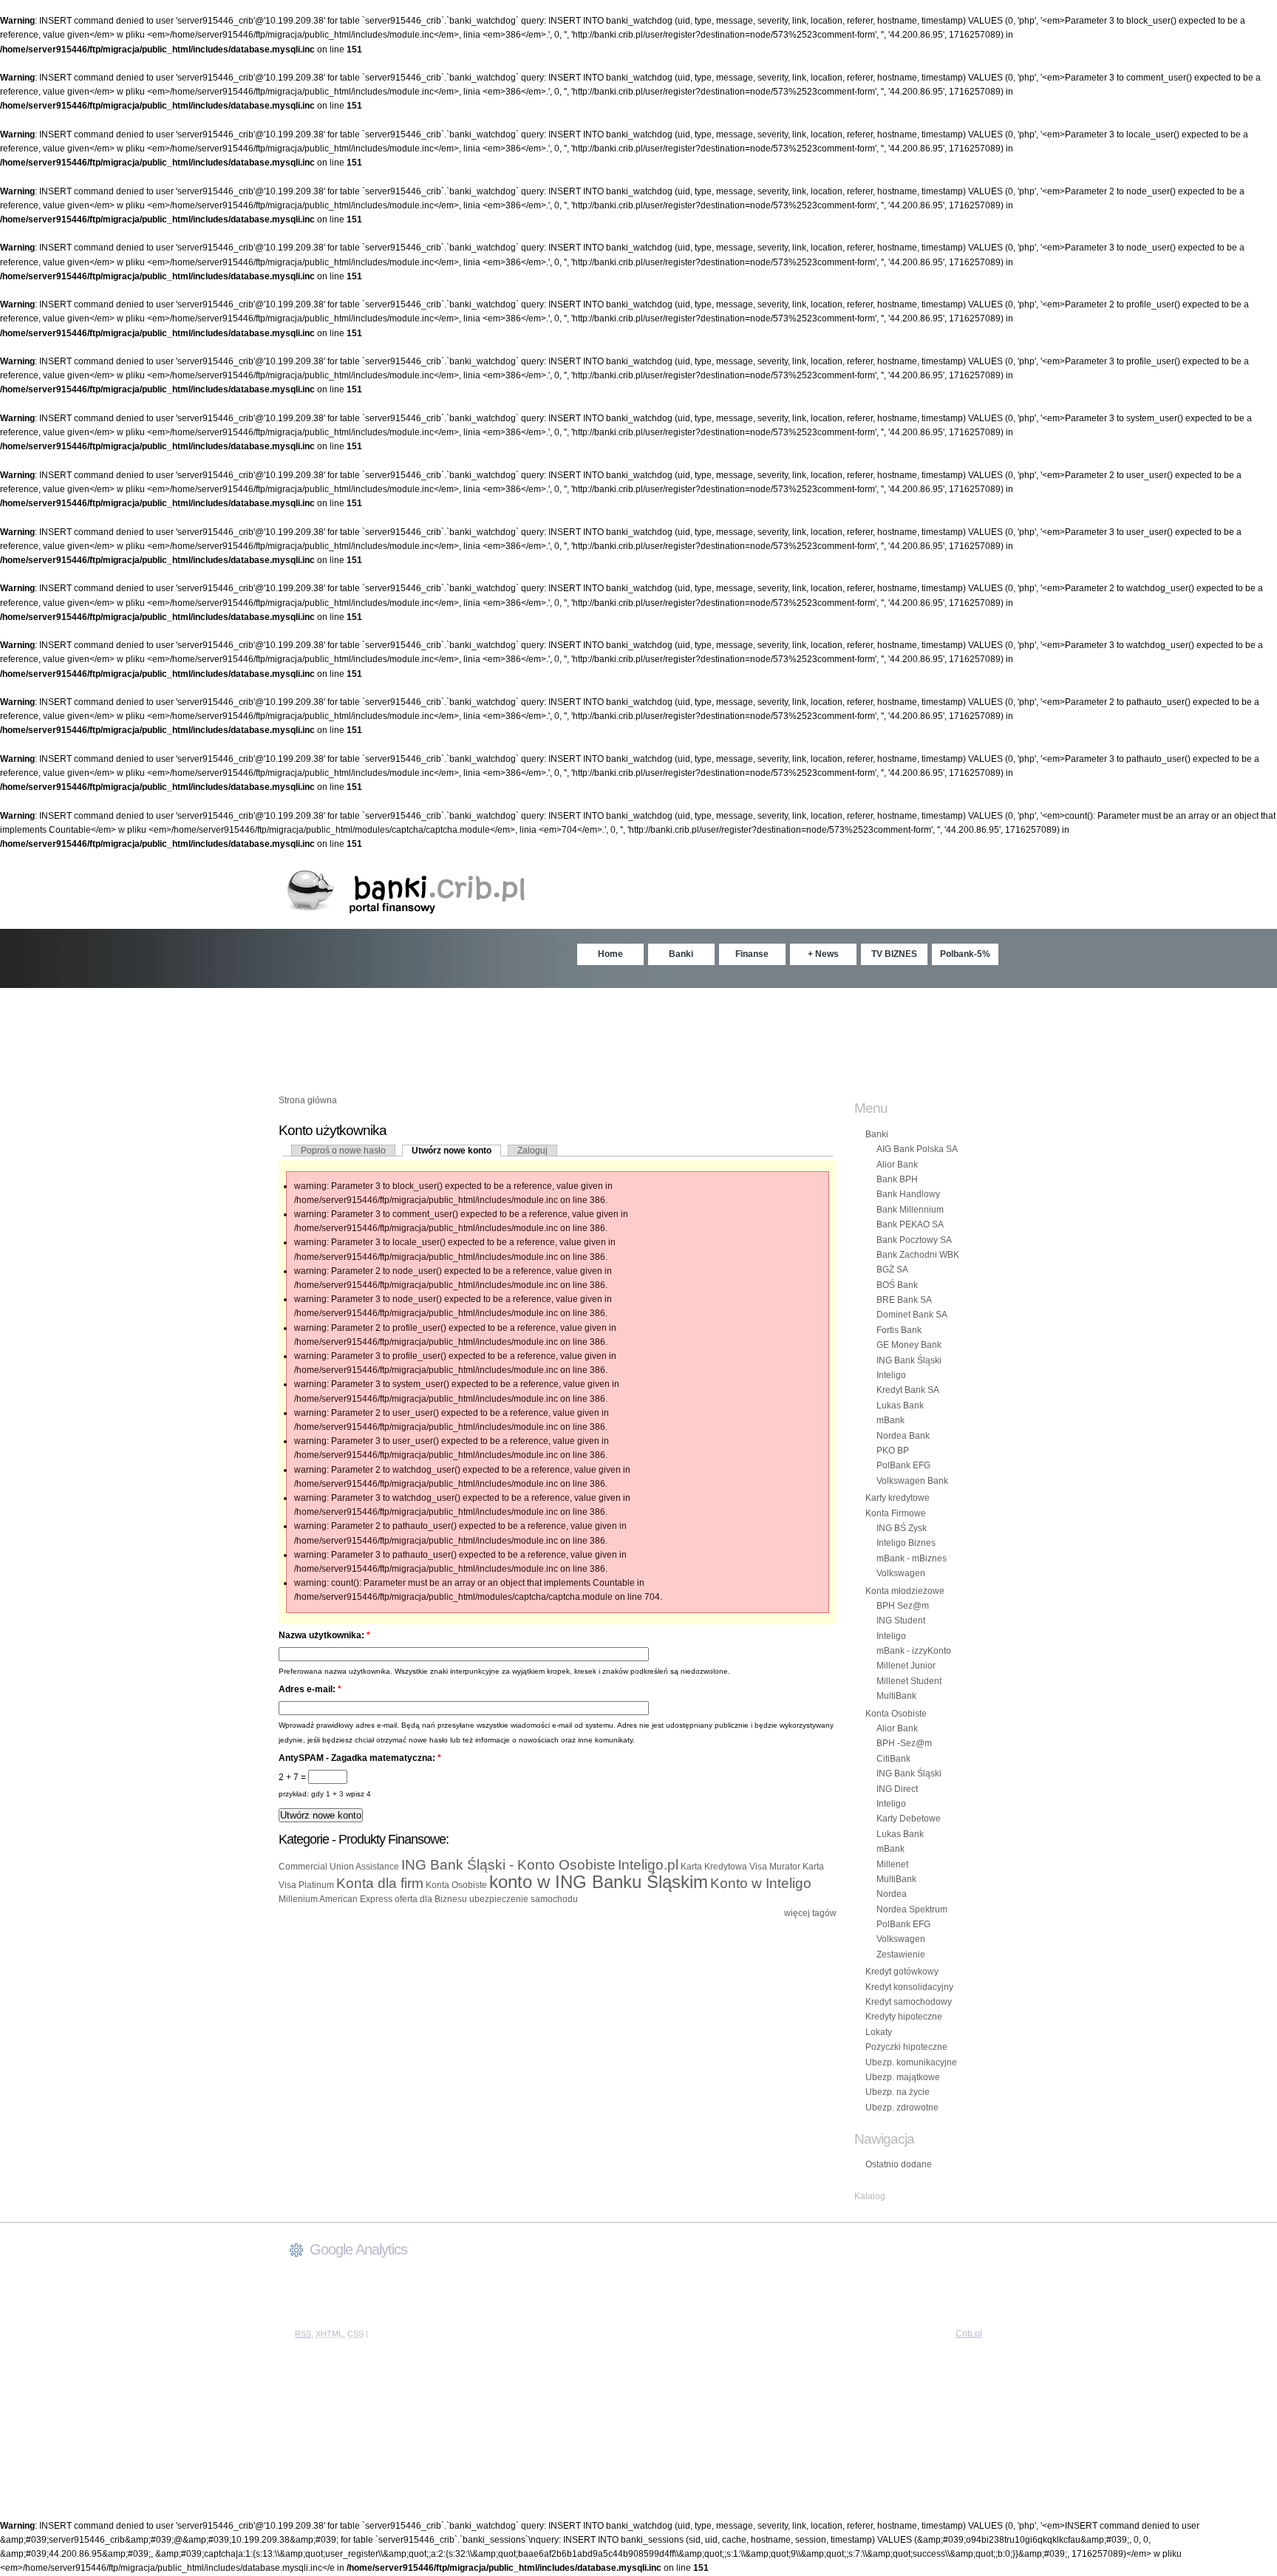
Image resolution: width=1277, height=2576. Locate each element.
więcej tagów (810, 1913)
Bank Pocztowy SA (914, 1240)
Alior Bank (897, 1165)
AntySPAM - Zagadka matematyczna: (360, 1758)
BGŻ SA (892, 1270)
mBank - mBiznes (912, 1558)
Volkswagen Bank (912, 1481)
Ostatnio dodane (899, 2164)
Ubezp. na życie (898, 2092)
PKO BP (893, 1451)
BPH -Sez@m (904, 1743)
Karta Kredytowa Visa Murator (740, 1867)
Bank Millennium (910, 1210)
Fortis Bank (899, 1330)
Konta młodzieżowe (905, 1591)
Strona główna (308, 1100)
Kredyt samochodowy (909, 2002)
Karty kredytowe (898, 1498)
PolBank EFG (903, 1465)
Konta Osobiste (456, 1885)
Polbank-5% (965, 954)
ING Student (901, 1621)
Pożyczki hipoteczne (906, 2047)
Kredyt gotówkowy (902, 1972)
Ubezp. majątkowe (903, 2077)
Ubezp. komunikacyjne (911, 2062)
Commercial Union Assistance (339, 1867)
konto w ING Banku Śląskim (599, 1882)
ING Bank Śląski (909, 1360)
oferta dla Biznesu (431, 1899)
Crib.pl (969, 2334)
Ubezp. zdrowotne (902, 2108)
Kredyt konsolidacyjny (909, 1987)
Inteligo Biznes (906, 1543)
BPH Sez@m (903, 1606)
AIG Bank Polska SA (917, 1149)
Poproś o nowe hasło (343, 1151)
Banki (681, 954)
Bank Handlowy (908, 1194)
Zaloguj (532, 1151)
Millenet (892, 1864)
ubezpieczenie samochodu (524, 1899)
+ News (823, 954)
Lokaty (879, 2032)
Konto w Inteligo (761, 1883)
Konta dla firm (380, 1883)
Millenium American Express (336, 1899)
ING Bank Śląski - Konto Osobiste (508, 1865)
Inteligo (891, 1375)
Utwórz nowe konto (452, 1151)
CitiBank (893, 1759)
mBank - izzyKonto (914, 1651)
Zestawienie (901, 1955)
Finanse (752, 954)
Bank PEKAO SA (910, 1224)
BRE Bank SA (904, 1300)
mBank (891, 1420)
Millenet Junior (906, 1666)
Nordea (892, 1894)
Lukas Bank (900, 1405)
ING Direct (897, 1789)
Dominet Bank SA (912, 1315)
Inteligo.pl (648, 1865)
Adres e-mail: (310, 1689)
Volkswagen (901, 1573)
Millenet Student (909, 1681)
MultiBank (896, 1696)
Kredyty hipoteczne (904, 2017)
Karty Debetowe (909, 1819)
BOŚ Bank (897, 1285)
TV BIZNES (894, 954)
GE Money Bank (909, 1345)
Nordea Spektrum (912, 1909)
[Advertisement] (638, 1032)
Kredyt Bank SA (908, 1390)
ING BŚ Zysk (902, 1528)
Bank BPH (897, 1179)
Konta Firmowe (896, 1513)
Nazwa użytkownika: (324, 1635)
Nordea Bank (903, 1436)
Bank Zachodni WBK (918, 1255)
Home (610, 954)
